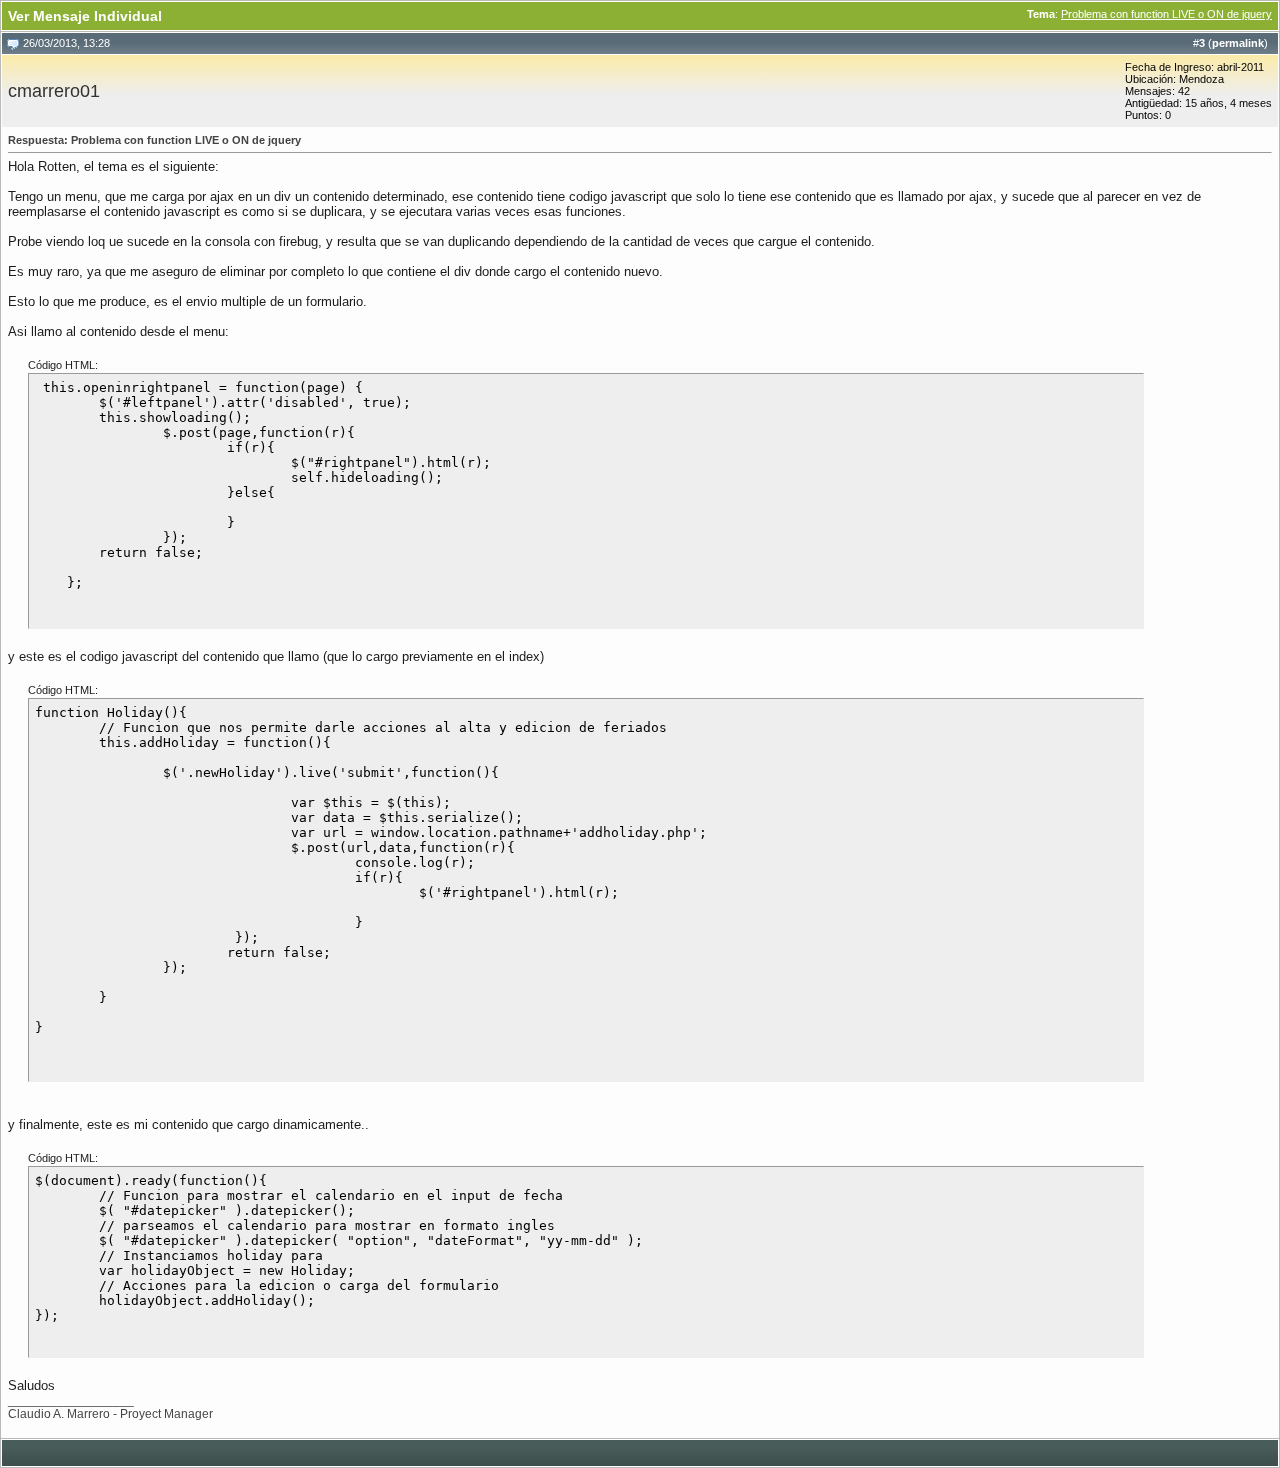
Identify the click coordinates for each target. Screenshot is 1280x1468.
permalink (1238, 43)
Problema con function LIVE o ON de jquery (1166, 14)
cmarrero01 (54, 91)
